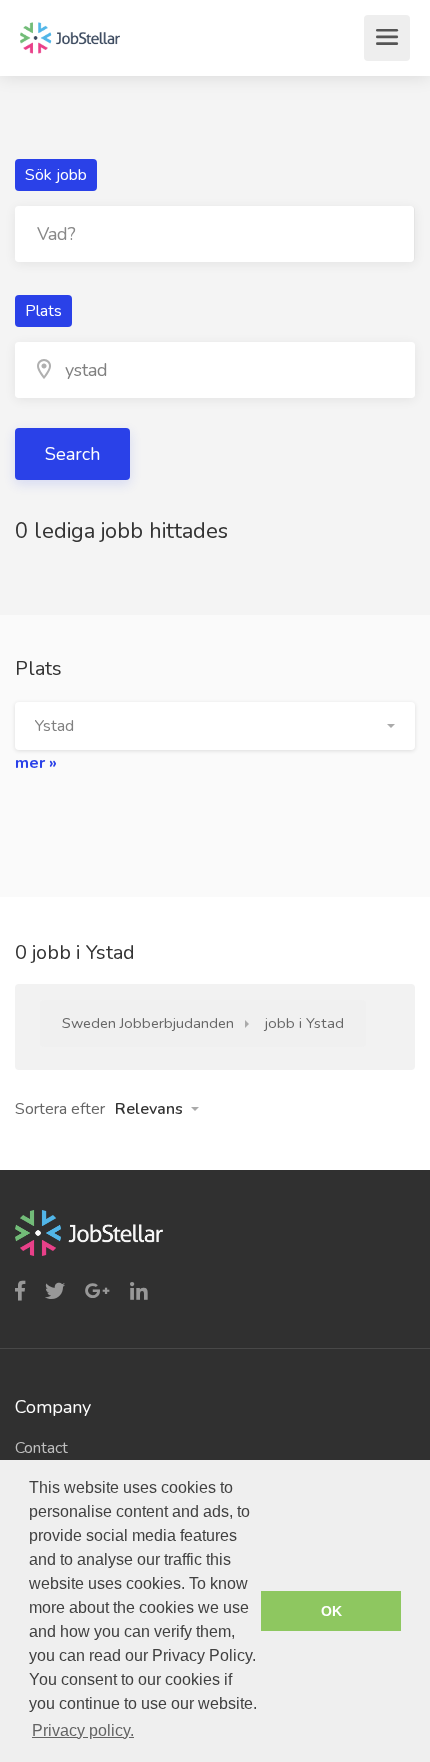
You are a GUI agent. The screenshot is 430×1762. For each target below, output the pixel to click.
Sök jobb (56, 175)
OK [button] (331, 1611)
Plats (43, 311)
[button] (215, 726)
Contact (41, 1448)
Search (72, 454)
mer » (36, 763)
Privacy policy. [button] (83, 1730)
